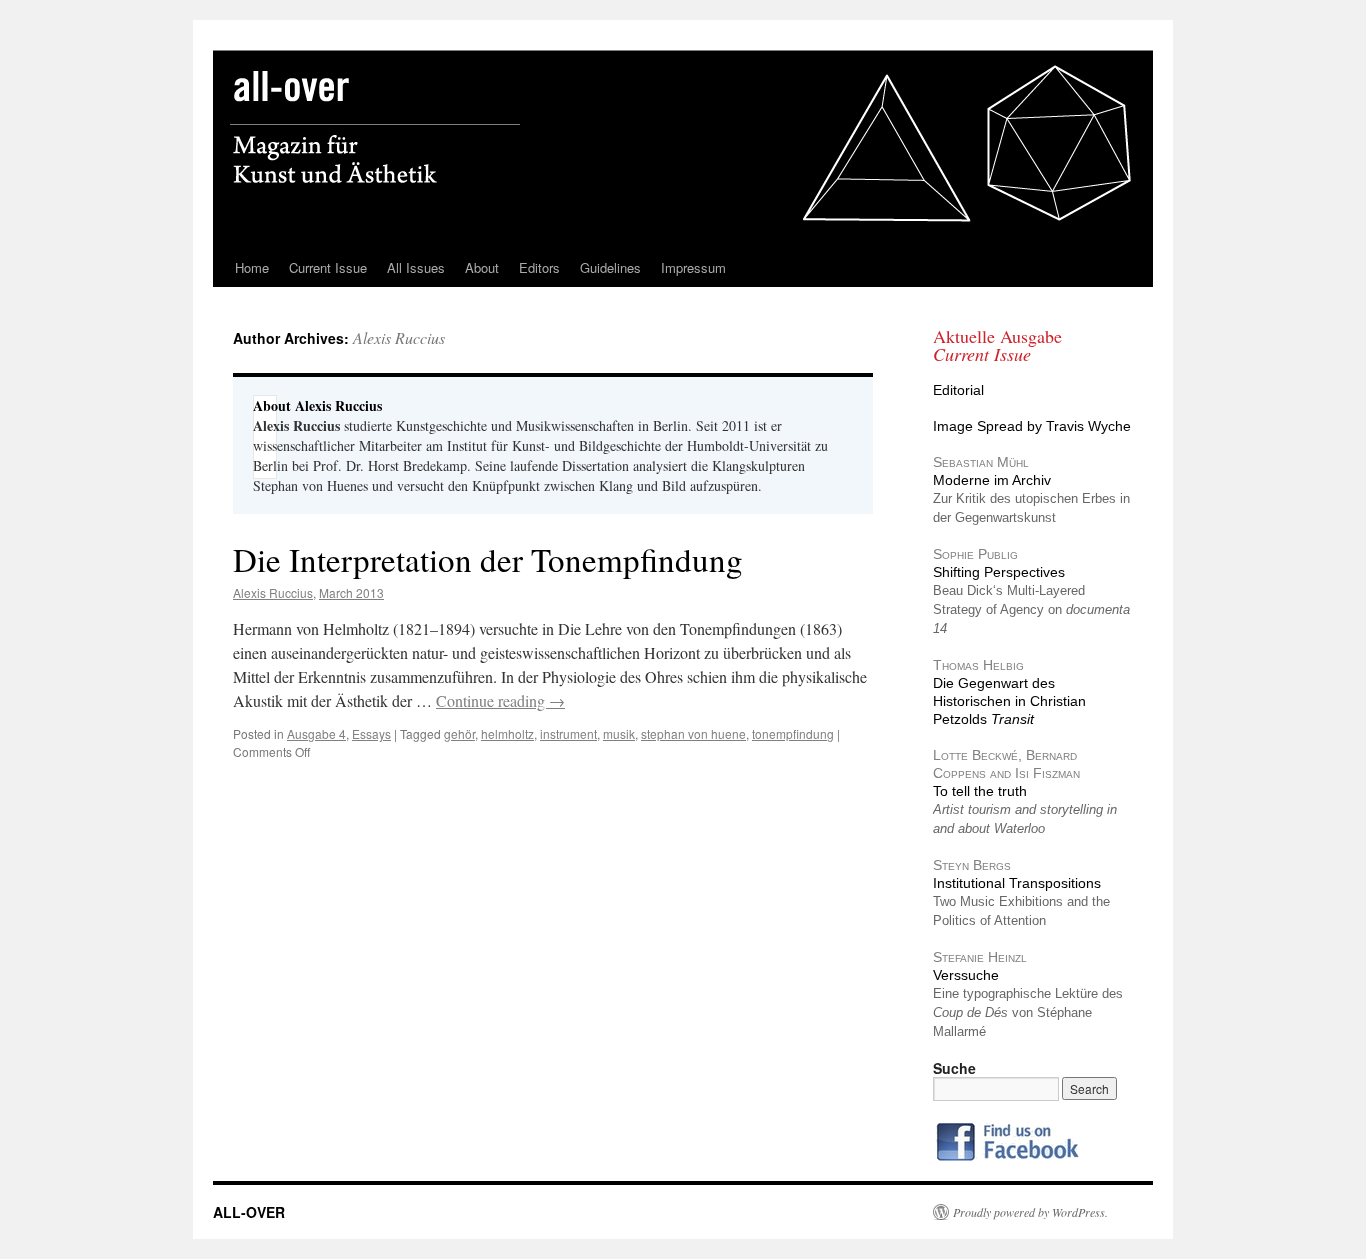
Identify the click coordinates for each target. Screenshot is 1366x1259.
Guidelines (610, 267)
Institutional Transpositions (1017, 883)
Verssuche (966, 975)
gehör (459, 733)
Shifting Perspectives (999, 572)
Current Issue (328, 267)
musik (619, 733)
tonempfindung (793, 733)
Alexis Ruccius (399, 337)
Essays (371, 733)
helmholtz (507, 733)
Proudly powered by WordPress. (1030, 1212)
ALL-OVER (249, 1212)
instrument (568, 733)
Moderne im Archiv (992, 480)
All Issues (416, 267)
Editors (539, 267)
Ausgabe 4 (316, 733)
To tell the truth (980, 791)
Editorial (958, 390)
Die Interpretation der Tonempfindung (488, 559)
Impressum (693, 267)
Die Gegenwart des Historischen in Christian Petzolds (1009, 701)
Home (252, 267)
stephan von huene (693, 733)
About (482, 267)
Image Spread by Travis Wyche (1032, 426)
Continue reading (500, 700)
